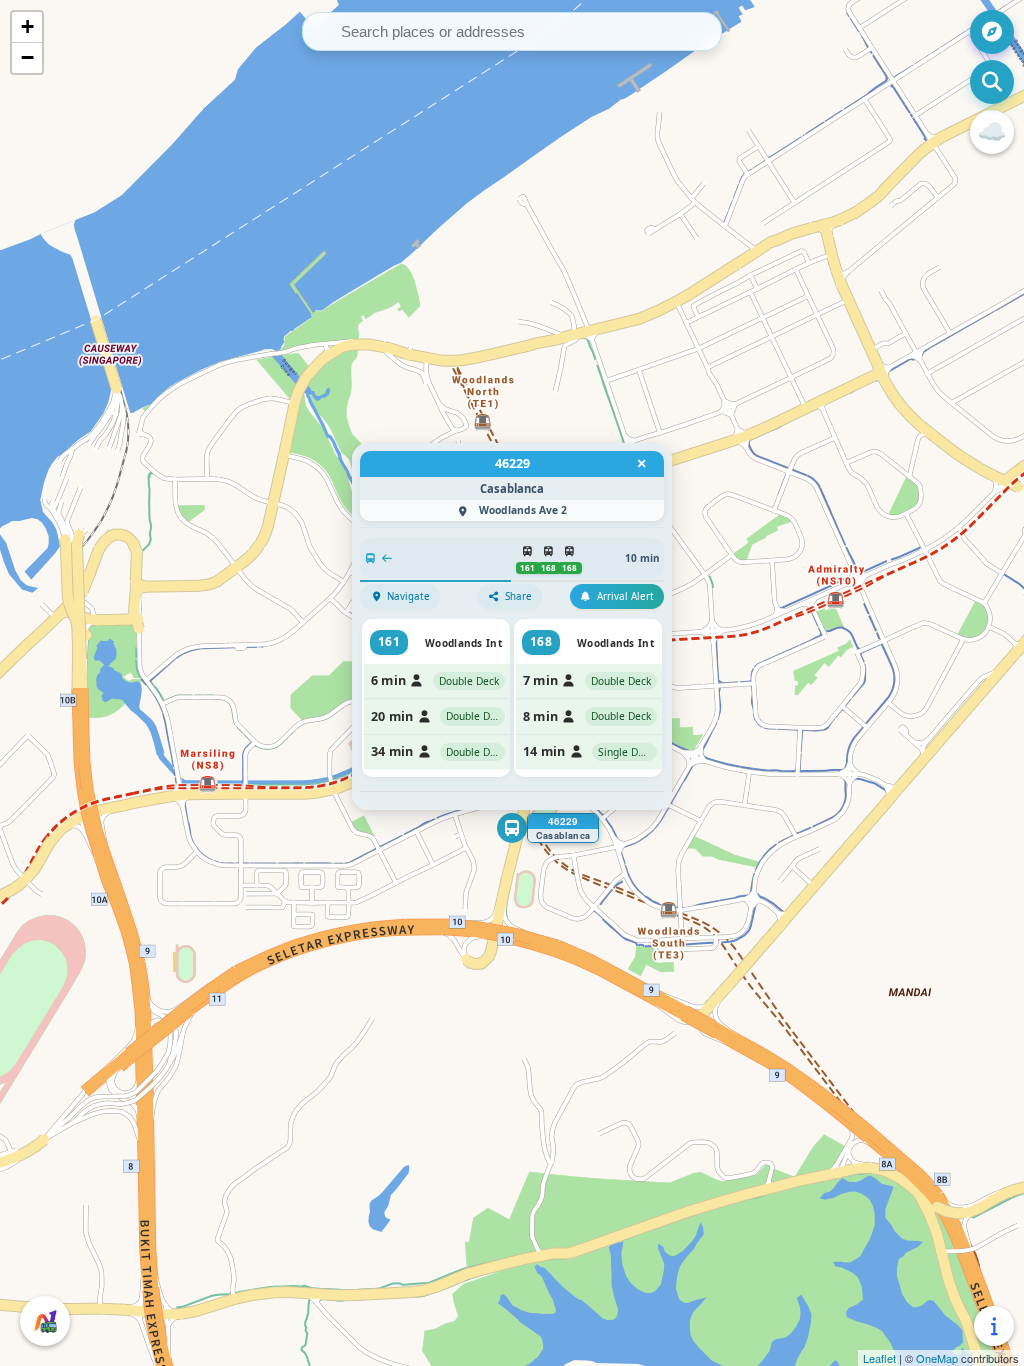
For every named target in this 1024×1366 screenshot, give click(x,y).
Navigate (408, 596)
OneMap (937, 1358)
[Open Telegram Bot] (45, 1321)
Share (518, 596)
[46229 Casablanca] (512, 828)
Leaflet (879, 1358)
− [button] (27, 57)
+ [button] (27, 26)
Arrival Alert (625, 596)
